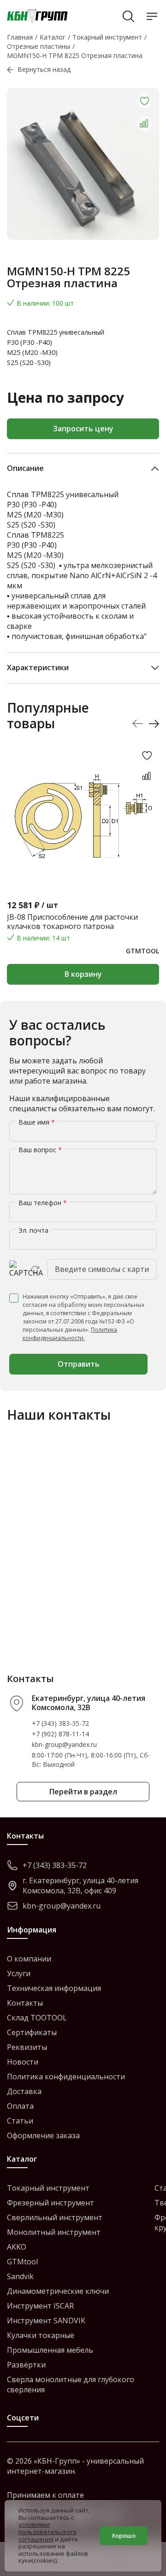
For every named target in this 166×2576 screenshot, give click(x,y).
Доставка (24, 2091)
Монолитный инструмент (54, 2232)
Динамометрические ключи (58, 2291)
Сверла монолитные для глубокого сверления (71, 2385)
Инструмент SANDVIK (46, 2321)
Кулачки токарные (41, 2335)
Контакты (25, 2003)
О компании (29, 1959)
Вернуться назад (44, 69)
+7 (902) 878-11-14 (60, 1734)
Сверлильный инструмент (55, 2217)
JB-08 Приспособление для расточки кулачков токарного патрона (72, 922)
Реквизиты (27, 2047)
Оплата (20, 2106)
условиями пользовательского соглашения (47, 2532)
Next (154, 724)
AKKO (17, 2247)
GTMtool (22, 2262)
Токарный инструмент (48, 2188)
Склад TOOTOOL (37, 2018)
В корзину (83, 974)
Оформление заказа (43, 2135)
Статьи (20, 2121)
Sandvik (20, 2276)
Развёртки (26, 2365)
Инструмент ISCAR (40, 2306)
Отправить (79, 1364)
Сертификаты (32, 2032)
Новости (23, 2062)
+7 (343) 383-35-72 (60, 1723)
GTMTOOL (142, 951)
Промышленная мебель (50, 2350)
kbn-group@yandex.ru (64, 1744)
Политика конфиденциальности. (70, 1334)
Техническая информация (54, 1988)
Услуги (19, 1973)
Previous (138, 724)
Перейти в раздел (83, 1792)
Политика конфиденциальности (66, 2077)
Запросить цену (83, 429)
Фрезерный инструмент (50, 2203)
